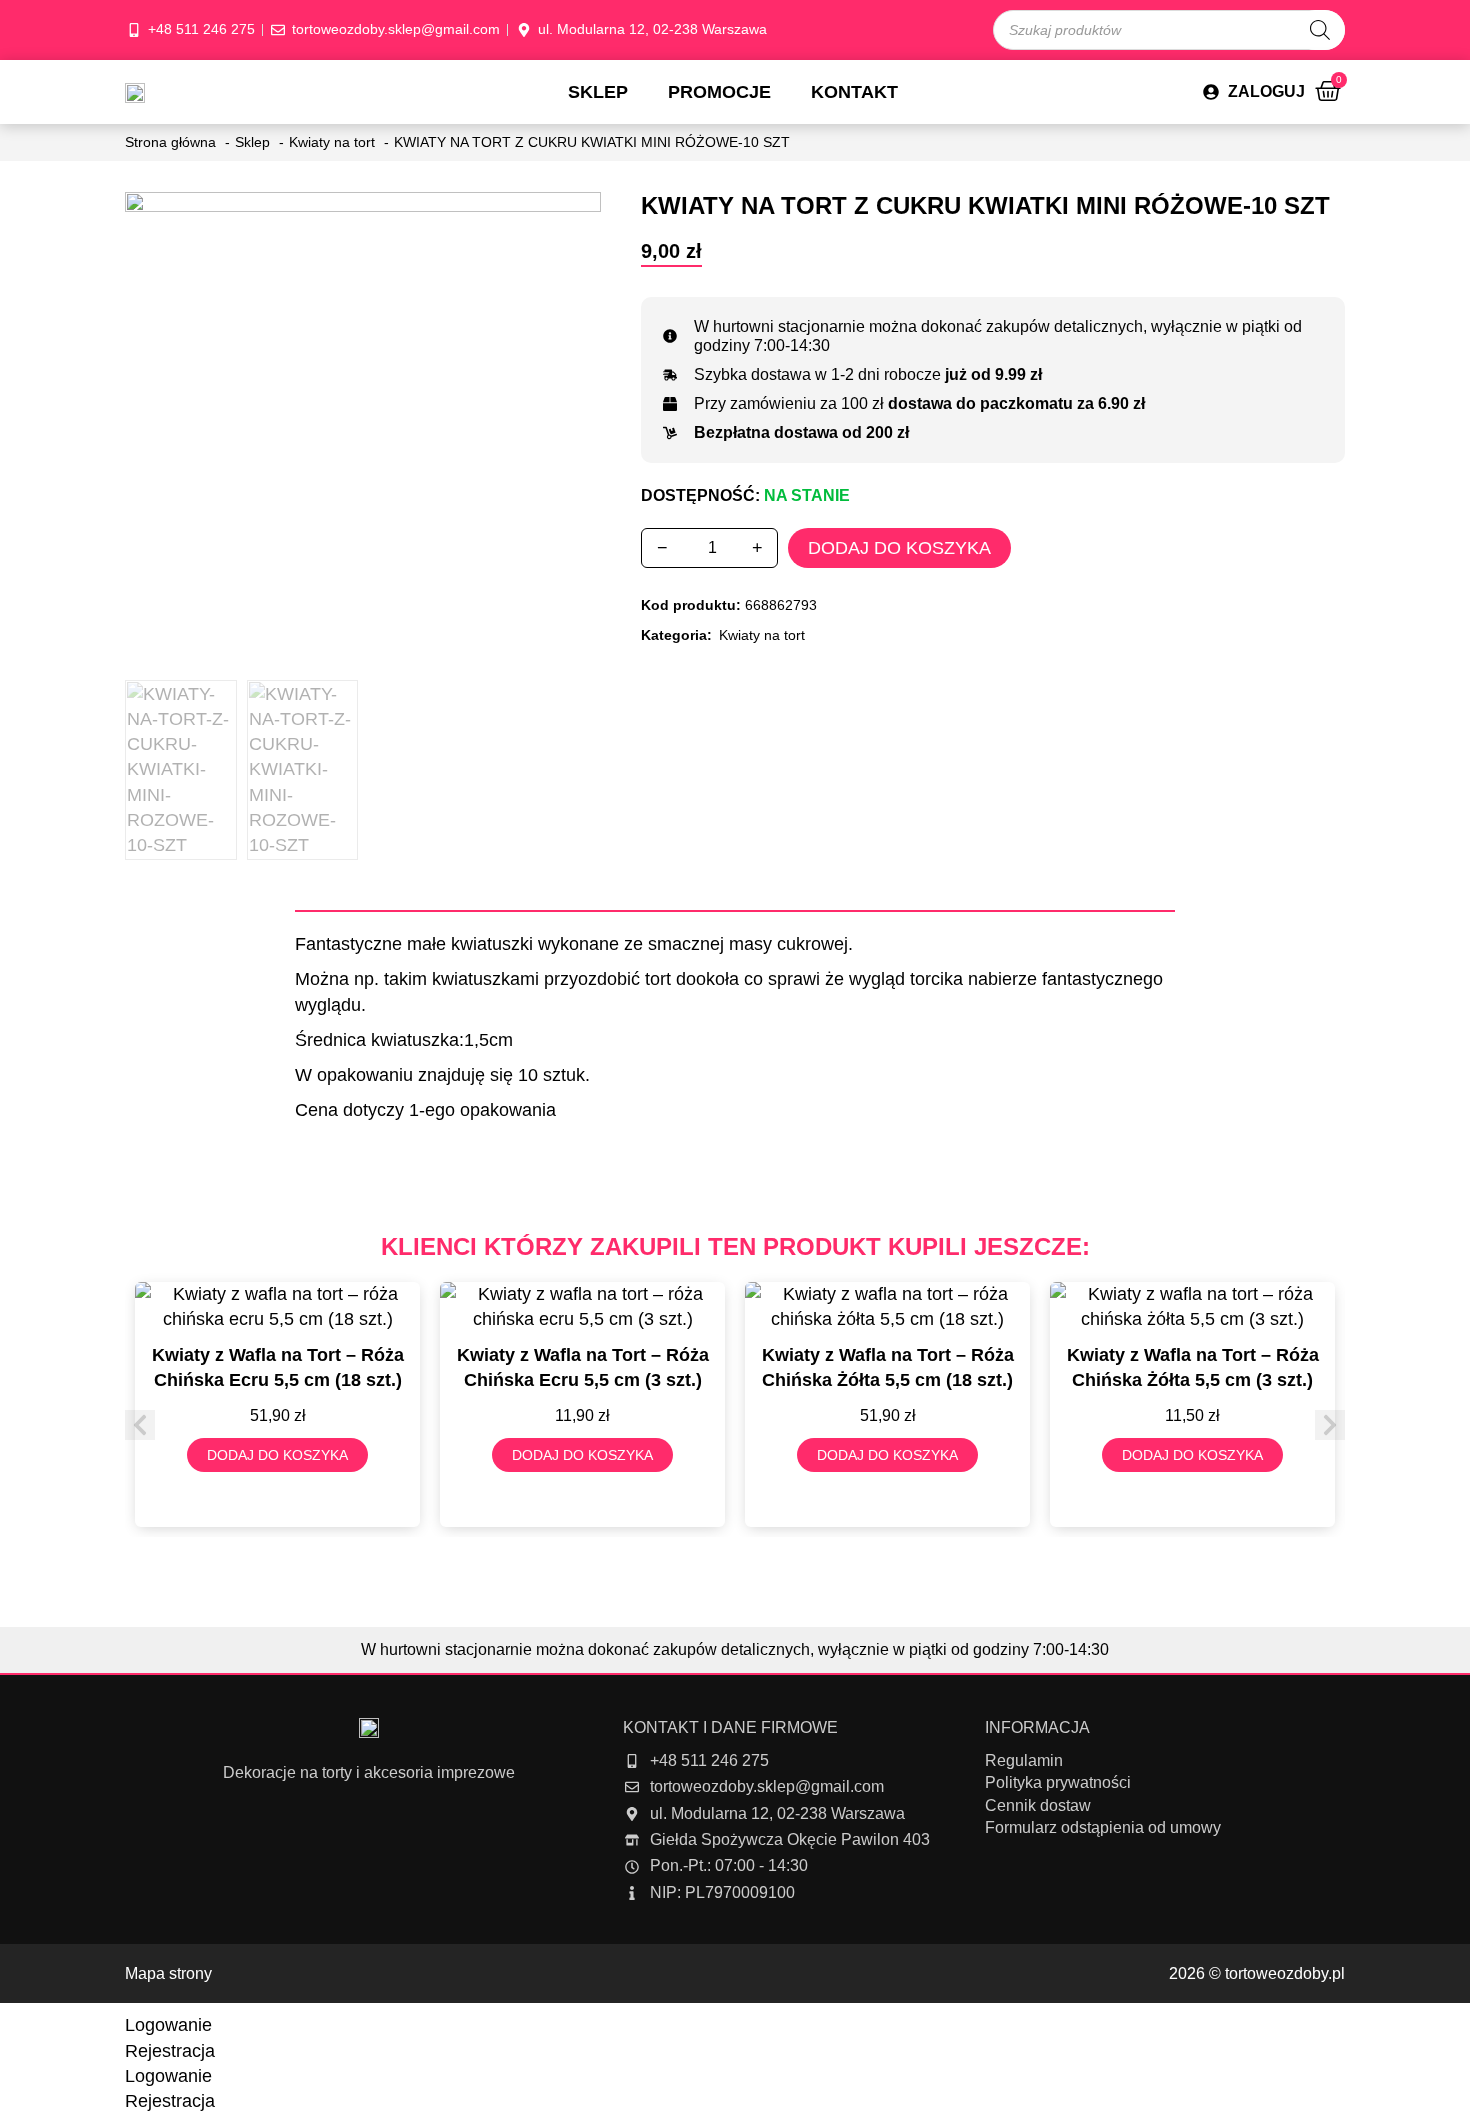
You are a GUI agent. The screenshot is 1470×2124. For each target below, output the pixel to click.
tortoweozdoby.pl (1285, 1973)
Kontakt (854, 92)
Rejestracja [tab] (170, 2051)
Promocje (719, 92)
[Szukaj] (1320, 30)
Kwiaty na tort (762, 635)
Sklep (598, 92)
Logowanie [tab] (168, 2025)
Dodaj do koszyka (899, 548)
